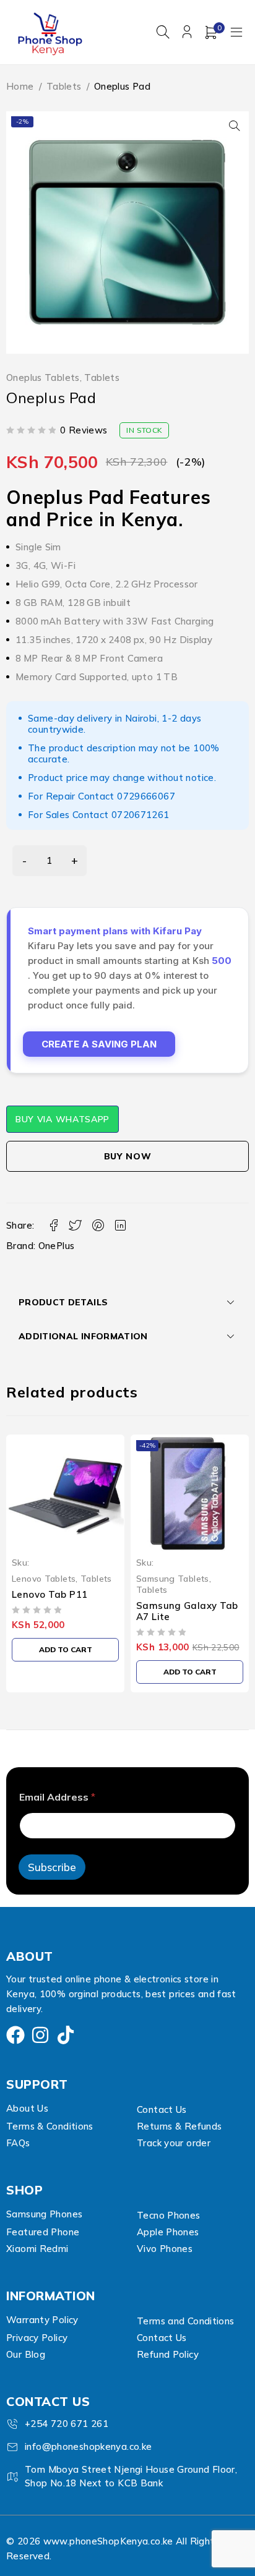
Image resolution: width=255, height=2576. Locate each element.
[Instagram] (40, 2035)
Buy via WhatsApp (63, 1119)
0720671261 (140, 815)
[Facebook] (15, 2035)
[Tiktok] (66, 2035)
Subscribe (52, 1867)
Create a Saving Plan (99, 1044)
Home (20, 86)
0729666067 (146, 796)
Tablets (64, 86)
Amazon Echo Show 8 (187, 1594)
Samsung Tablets (48, 1578)
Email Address (57, 1797)
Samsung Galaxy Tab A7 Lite (63, 1611)
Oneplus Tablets (43, 378)
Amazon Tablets (170, 1578)
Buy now (128, 1156)
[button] (235, 126)
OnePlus (57, 1246)
